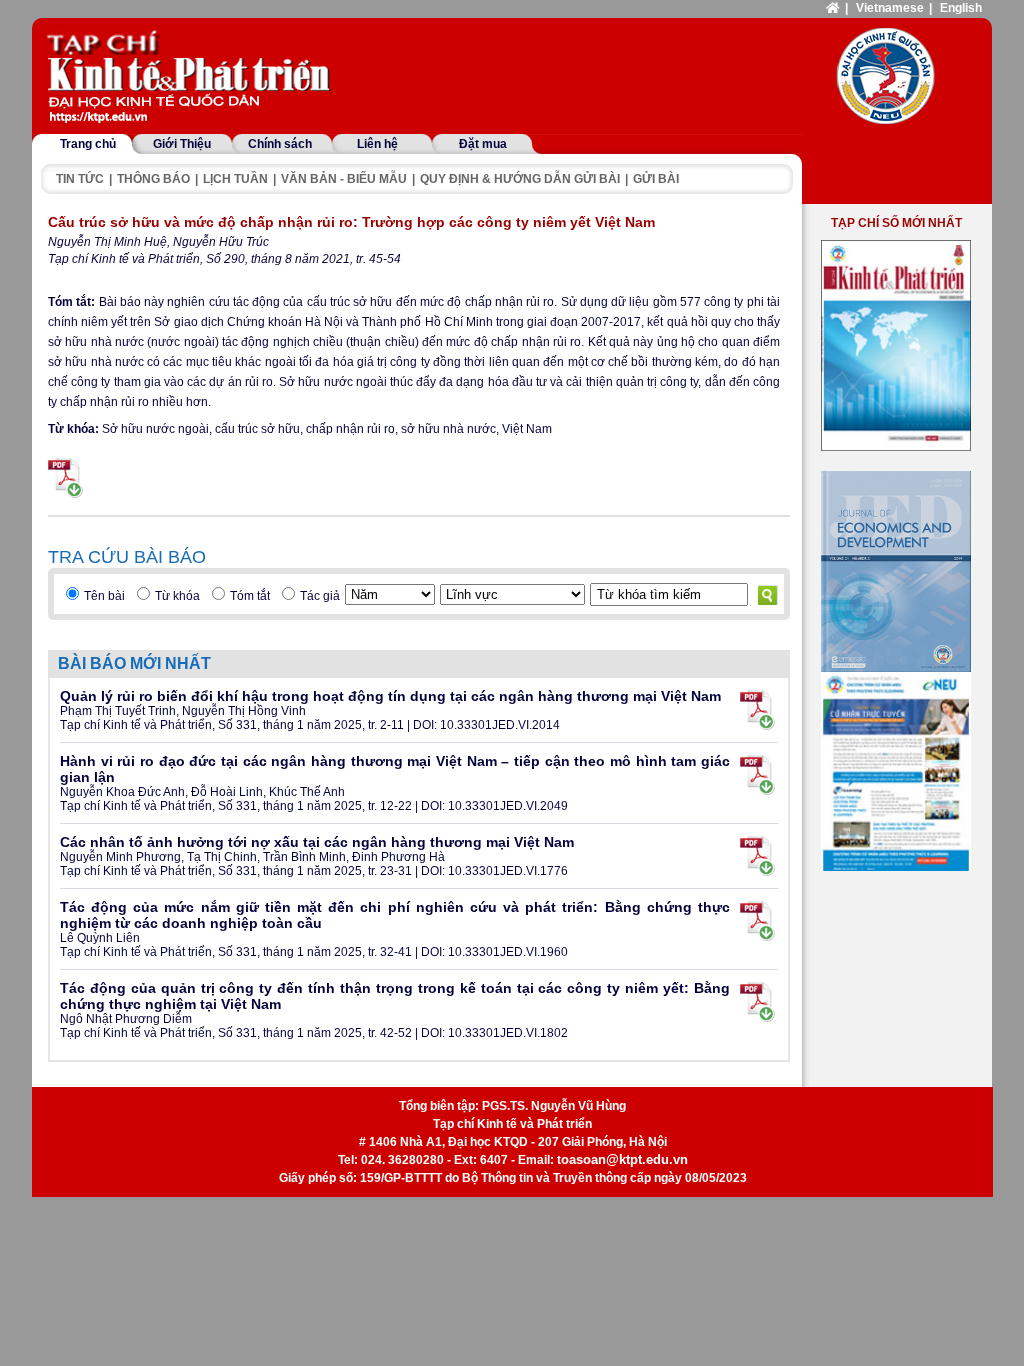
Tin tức (80, 179)
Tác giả (320, 596)
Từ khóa (177, 596)
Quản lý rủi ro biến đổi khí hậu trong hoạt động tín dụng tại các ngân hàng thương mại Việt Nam (390, 696)
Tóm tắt (250, 596)
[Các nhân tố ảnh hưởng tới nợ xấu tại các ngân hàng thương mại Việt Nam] (757, 856)
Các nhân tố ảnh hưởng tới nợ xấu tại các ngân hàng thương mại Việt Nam (317, 842)
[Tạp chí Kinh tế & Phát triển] (192, 78)
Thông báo (153, 179)
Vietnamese (890, 8)
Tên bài (104, 596)
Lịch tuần (235, 179)
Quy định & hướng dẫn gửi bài (520, 179)
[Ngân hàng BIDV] (896, 771)
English (961, 8)
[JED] (896, 571)
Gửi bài (656, 179)
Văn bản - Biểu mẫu (344, 179)
